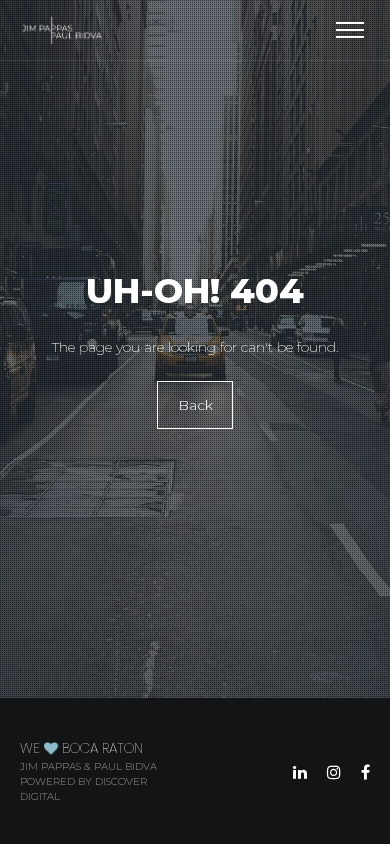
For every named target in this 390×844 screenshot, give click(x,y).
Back (195, 405)
